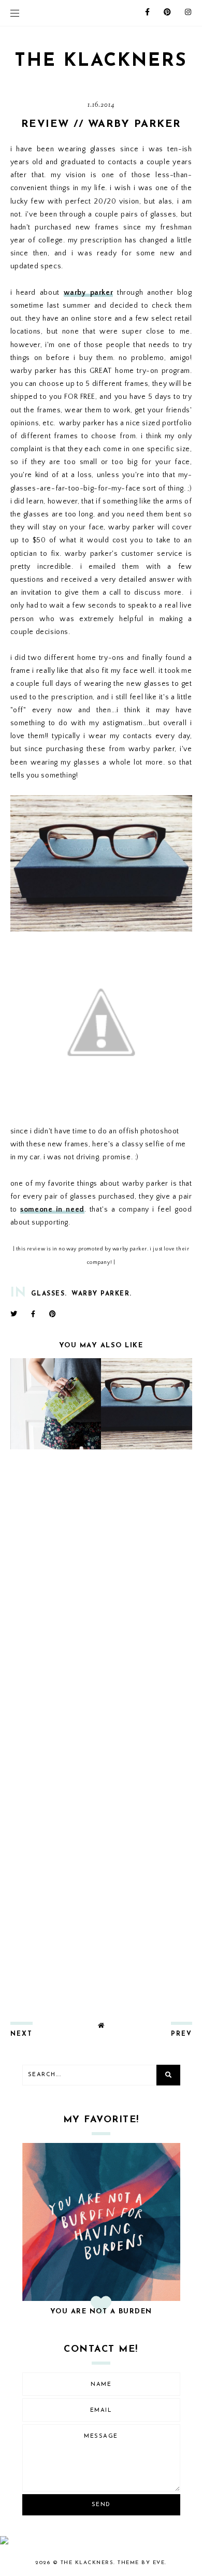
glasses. (49, 1294)
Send (101, 2505)
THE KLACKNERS (101, 61)
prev (182, 2034)
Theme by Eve (141, 2563)
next (21, 2034)
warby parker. (102, 1294)
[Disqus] (101, 1594)
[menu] (15, 13)
